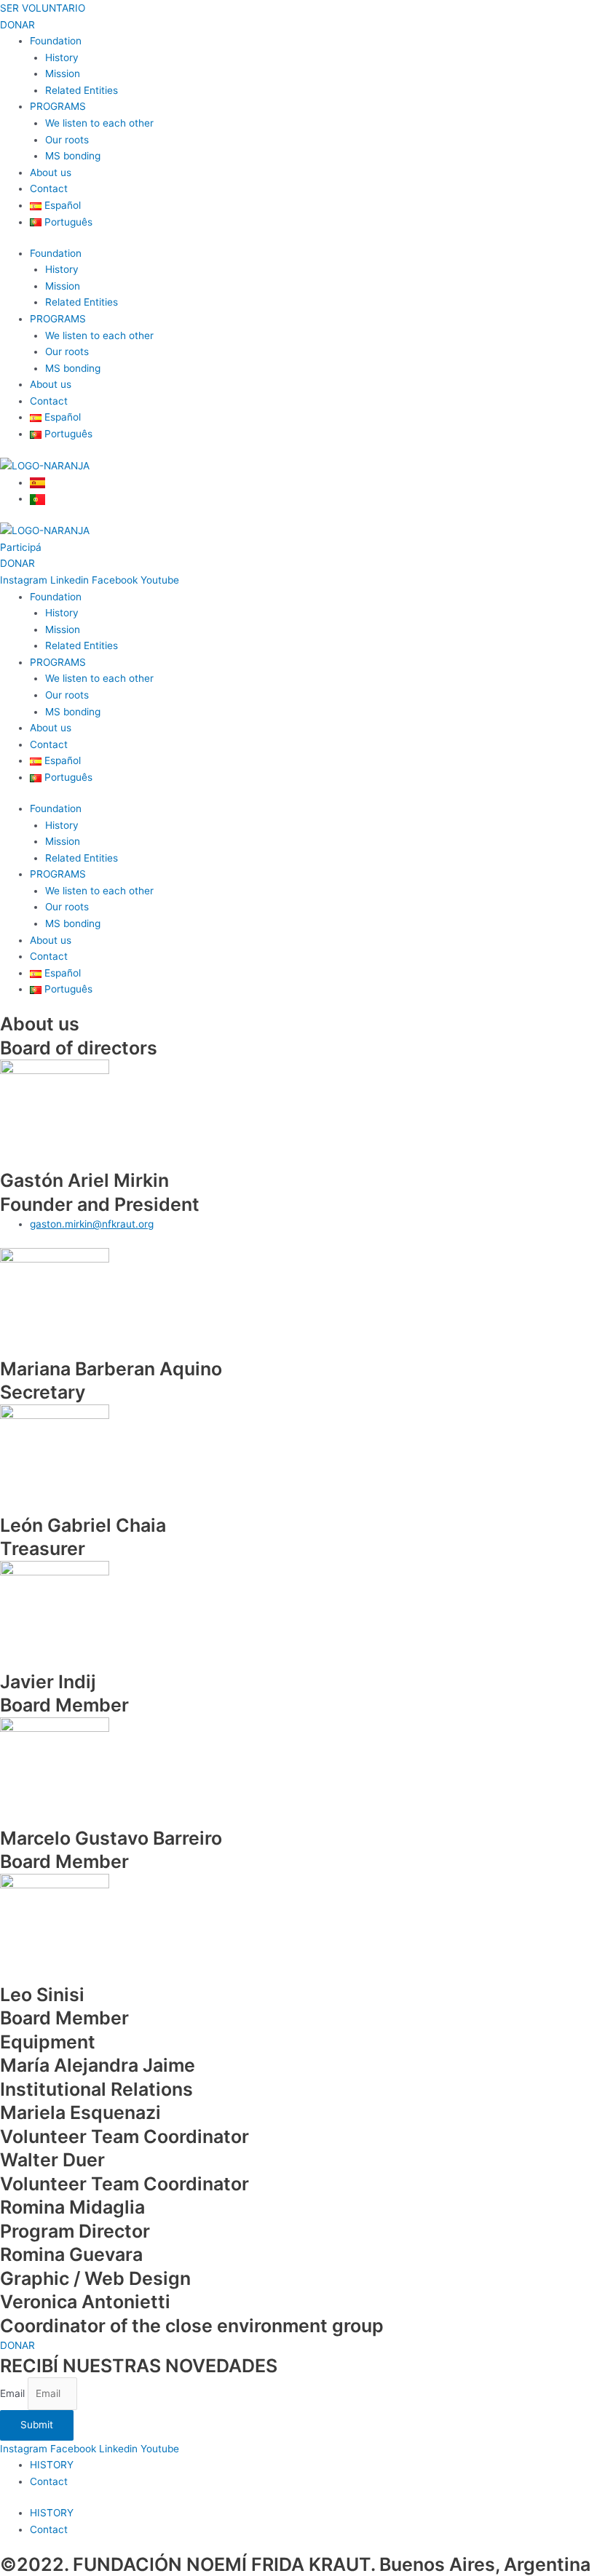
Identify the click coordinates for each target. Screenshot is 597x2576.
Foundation (56, 41)
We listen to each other (99, 123)
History (62, 57)
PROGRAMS (58, 106)
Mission (63, 73)
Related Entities (82, 90)
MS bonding (73, 156)
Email (14, 2393)
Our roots (67, 140)
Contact (49, 188)
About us (51, 172)
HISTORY (52, 2465)
